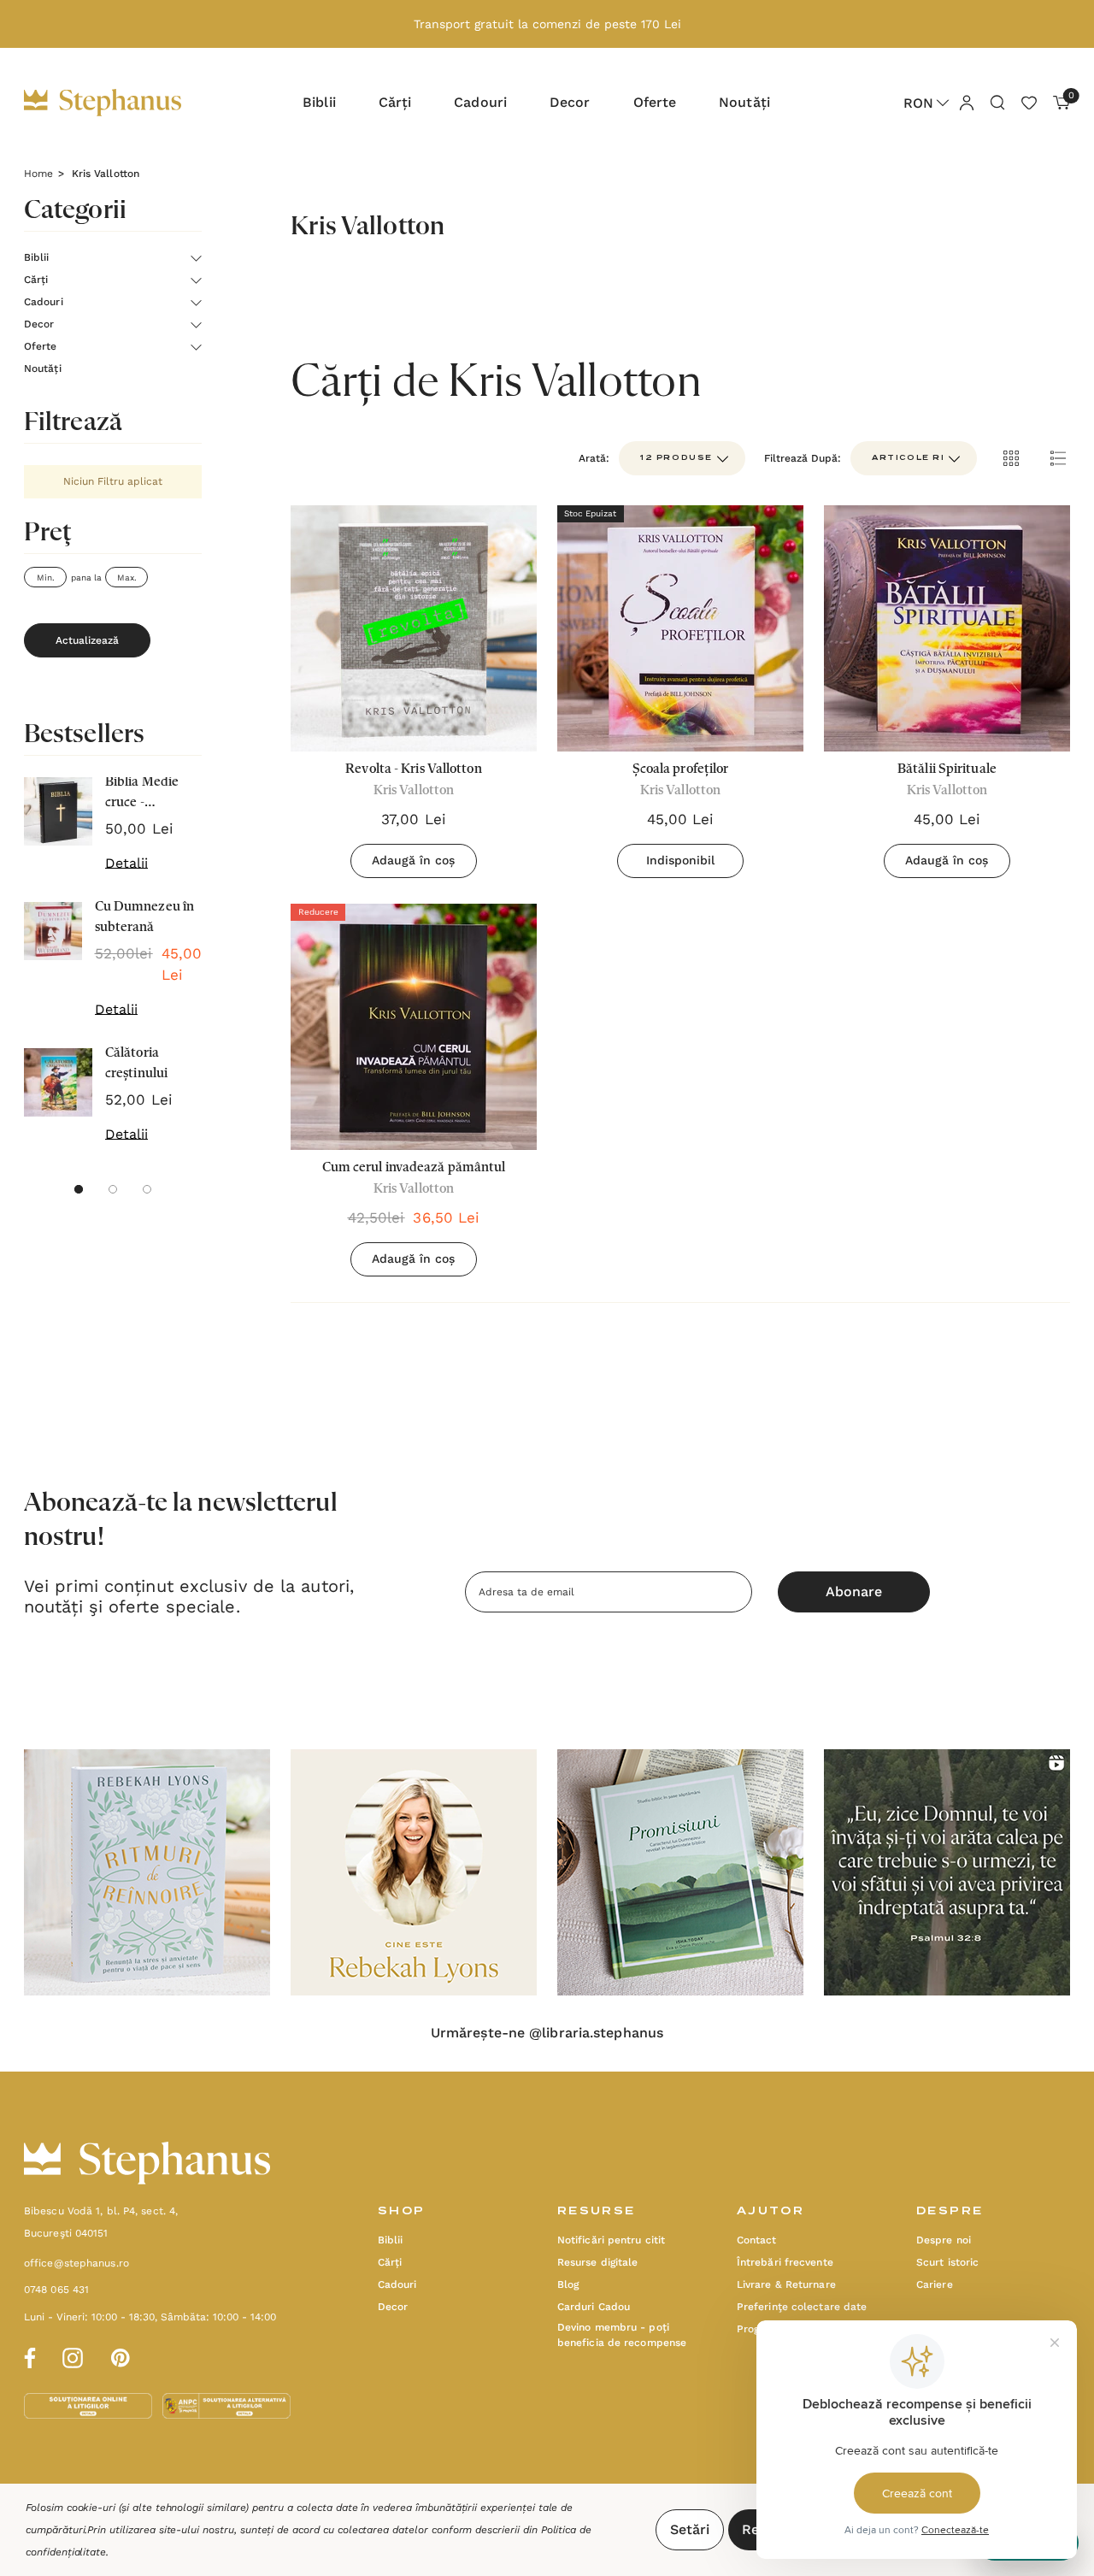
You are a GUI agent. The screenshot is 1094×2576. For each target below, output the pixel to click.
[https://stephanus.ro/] (120, 103)
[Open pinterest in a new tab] (121, 2355)
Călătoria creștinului (136, 1064)
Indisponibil (680, 860)
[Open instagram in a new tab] (73, 2355)
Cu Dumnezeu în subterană (144, 917)
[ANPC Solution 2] (226, 2405)
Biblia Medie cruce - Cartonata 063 (147, 794)
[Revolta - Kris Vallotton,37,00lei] (414, 628)
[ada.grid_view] (1010, 458)
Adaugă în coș (413, 860)
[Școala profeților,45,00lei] (680, 628)
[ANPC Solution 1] (90, 2405)
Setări (690, 2529)
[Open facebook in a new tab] (27, 2355)
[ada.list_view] (1058, 458)
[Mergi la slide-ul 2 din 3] (113, 1189)
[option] (147, 1872)
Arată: (594, 458)
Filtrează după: (803, 458)
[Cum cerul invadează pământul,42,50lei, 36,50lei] (414, 1027)
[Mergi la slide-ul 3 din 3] (147, 1189)
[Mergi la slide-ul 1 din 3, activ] (79, 1189)
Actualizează (87, 640)
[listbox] (914, 458)
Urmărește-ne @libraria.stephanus (547, 2033)
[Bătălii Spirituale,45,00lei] (947, 628)
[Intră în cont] (966, 102)
